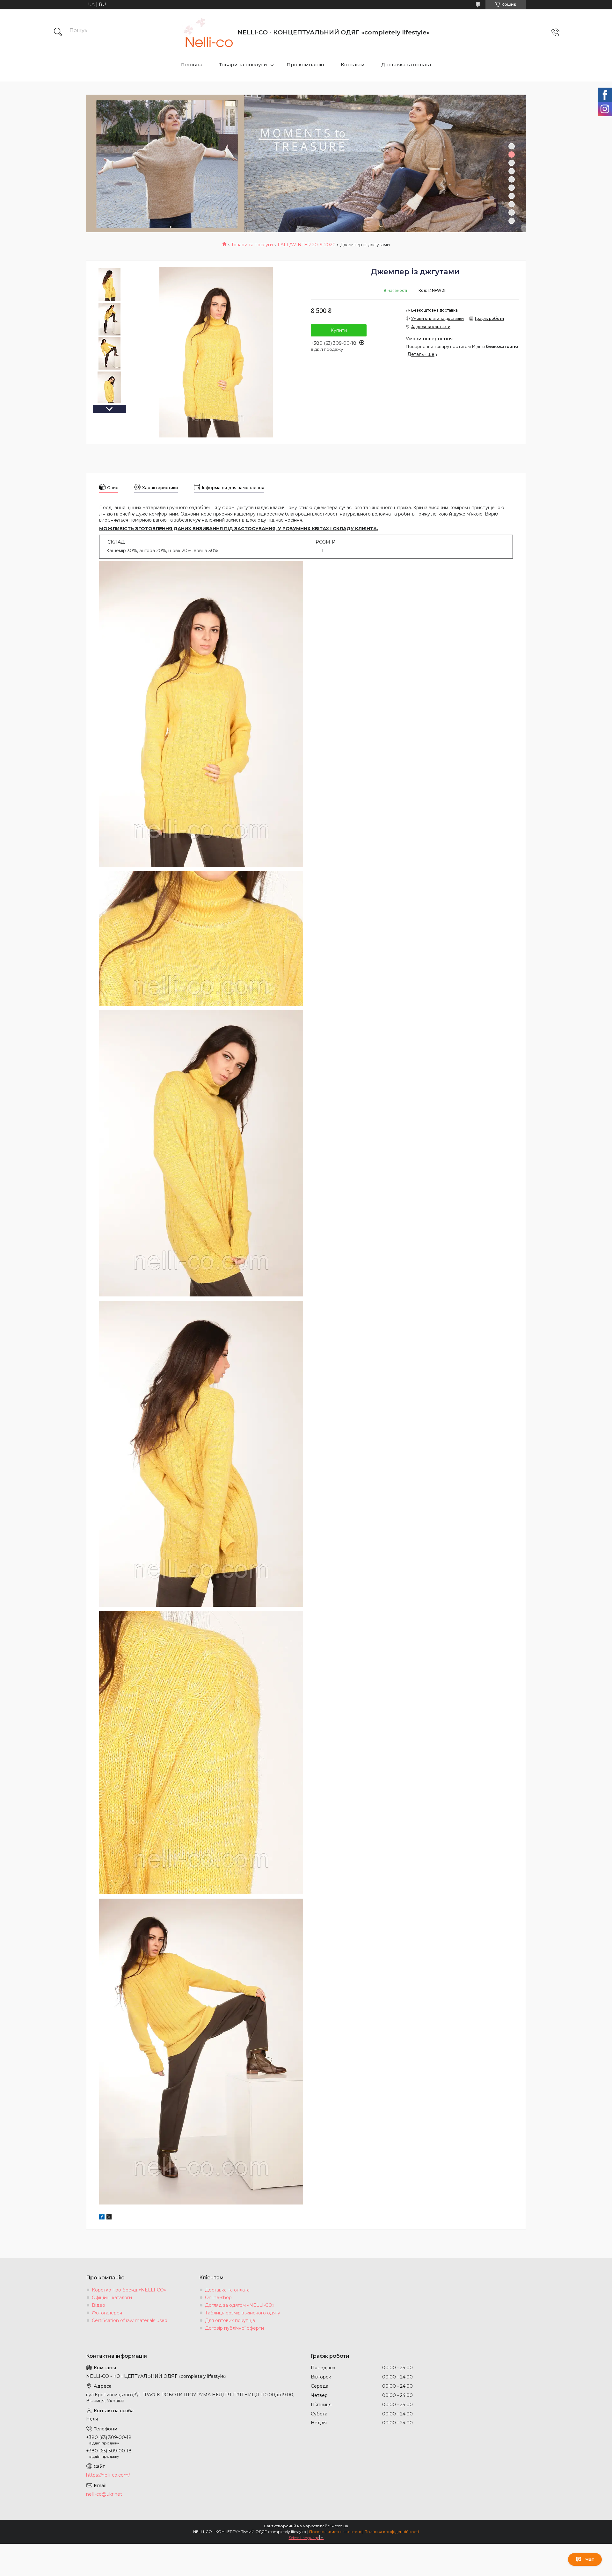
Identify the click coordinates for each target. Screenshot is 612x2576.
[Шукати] (58, 32)
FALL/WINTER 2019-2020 (307, 245)
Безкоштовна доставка (434, 310)
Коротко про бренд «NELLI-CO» (129, 2290)
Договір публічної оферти (234, 2328)
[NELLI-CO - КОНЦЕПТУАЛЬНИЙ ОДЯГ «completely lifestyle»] (207, 32)
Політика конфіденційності (392, 2532)
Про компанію (305, 65)
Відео (98, 2305)
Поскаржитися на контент (335, 2532)
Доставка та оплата (406, 65)
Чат (590, 2559)
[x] (109, 2218)
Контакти (353, 65)
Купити (339, 330)
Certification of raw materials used (130, 2320)
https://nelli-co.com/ (108, 2475)
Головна (192, 65)
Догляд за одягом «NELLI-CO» (240, 2305)
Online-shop (218, 2298)
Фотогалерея (107, 2313)
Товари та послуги (243, 65)
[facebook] (102, 2218)
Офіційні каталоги (112, 2298)
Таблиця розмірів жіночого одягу (243, 2313)
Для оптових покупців (230, 2320)
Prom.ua (340, 2526)
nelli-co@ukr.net (104, 2494)
